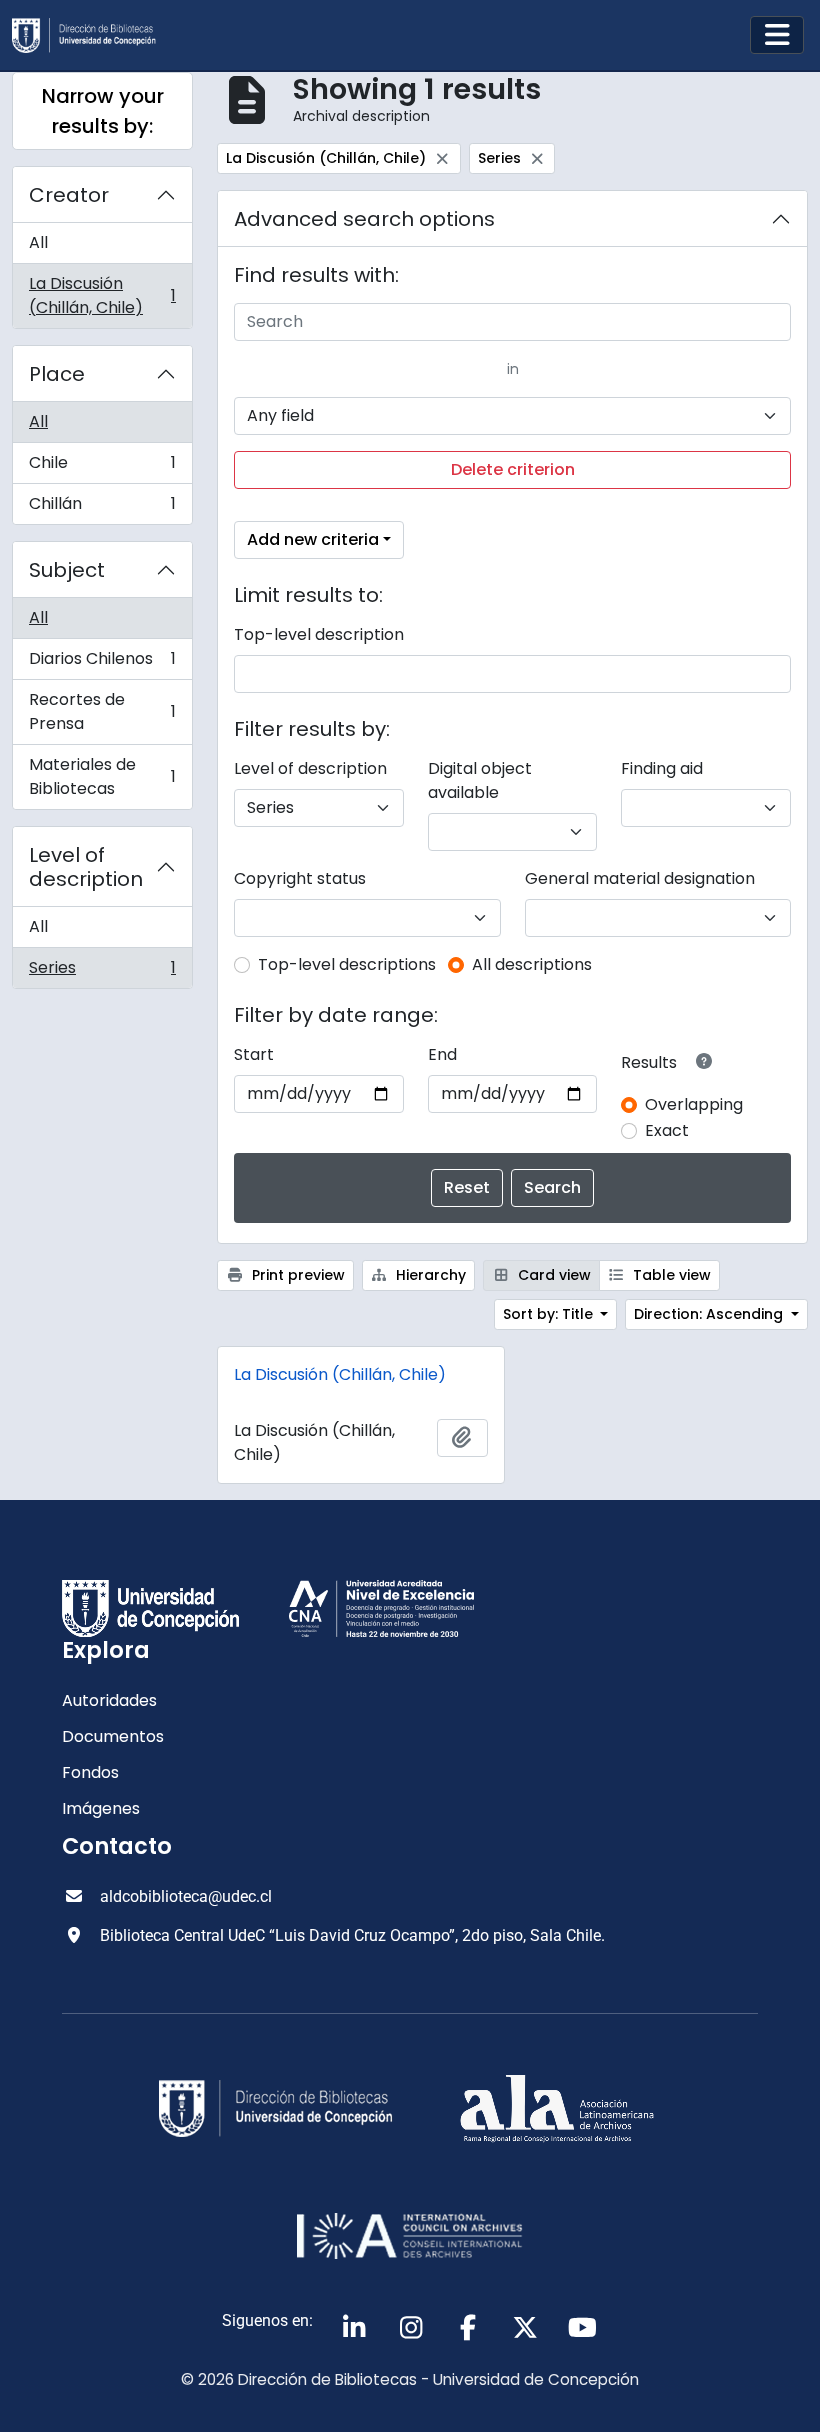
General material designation (640, 878)
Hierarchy (429, 1275)
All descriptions (532, 964)
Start (254, 1054)
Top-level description (319, 634)
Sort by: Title (550, 1314)
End (442, 1054)
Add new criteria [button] (313, 539)
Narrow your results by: (103, 111)
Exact (667, 1130)
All (38, 242)
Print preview (296, 1275)
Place (57, 374)
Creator (69, 195)
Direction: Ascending (710, 1314)
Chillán (102, 508)
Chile (102, 467)
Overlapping (694, 1104)
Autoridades (109, 1700)
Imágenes (101, 1808)
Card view (552, 1275)
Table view (670, 1275)
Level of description (86, 867)
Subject (67, 570)
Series (102, 972)
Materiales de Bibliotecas (102, 776)
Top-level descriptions (347, 964)
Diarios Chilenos (102, 663)
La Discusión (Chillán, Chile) (102, 295)
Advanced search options (364, 219)
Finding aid (662, 768)
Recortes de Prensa (102, 711)
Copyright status (300, 878)
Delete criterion (513, 469)
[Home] (92, 35)
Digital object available (480, 780)
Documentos (113, 1736)
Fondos (90, 1772)
